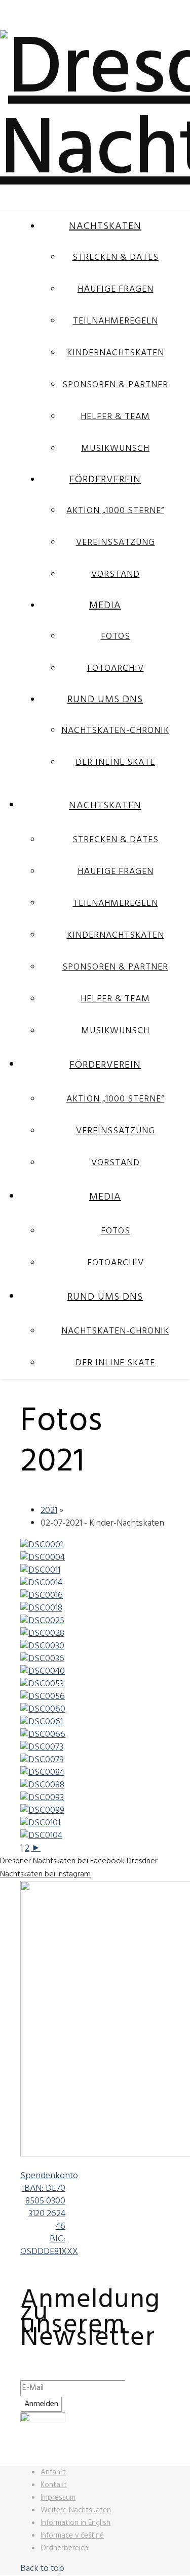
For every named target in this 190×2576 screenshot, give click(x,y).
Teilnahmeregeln (116, 321)
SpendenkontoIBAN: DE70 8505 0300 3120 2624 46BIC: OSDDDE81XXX (49, 2214)
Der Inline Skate (115, 763)
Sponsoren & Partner (115, 385)
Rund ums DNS (105, 700)
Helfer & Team (115, 417)
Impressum (58, 2498)
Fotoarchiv (116, 669)
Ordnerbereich (64, 2548)
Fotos (116, 637)
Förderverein (105, 480)
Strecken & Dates (116, 258)
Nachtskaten (105, 226)
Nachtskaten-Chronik (115, 731)
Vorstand (116, 574)
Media (105, 606)
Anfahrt (53, 2472)
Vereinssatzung (116, 543)
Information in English (75, 2523)
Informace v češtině (72, 2536)
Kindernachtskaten (116, 353)
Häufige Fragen (116, 289)
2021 (49, 1511)
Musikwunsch (115, 449)
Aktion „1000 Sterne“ (115, 511)
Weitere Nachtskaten (76, 2510)
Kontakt (54, 2485)
